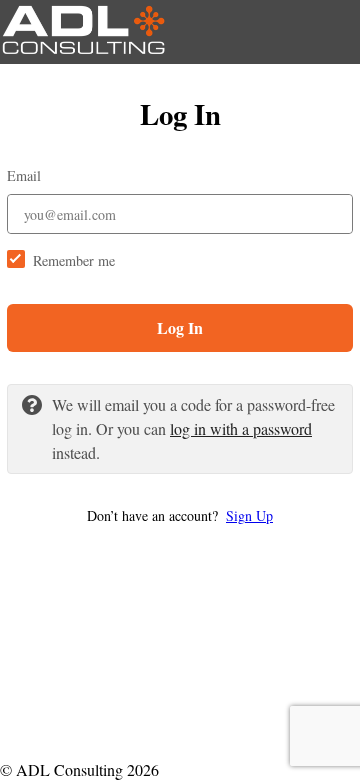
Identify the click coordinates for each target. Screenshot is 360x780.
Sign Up (249, 515)
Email (24, 175)
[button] (180, 515)
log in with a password (241, 428)
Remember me (74, 260)
